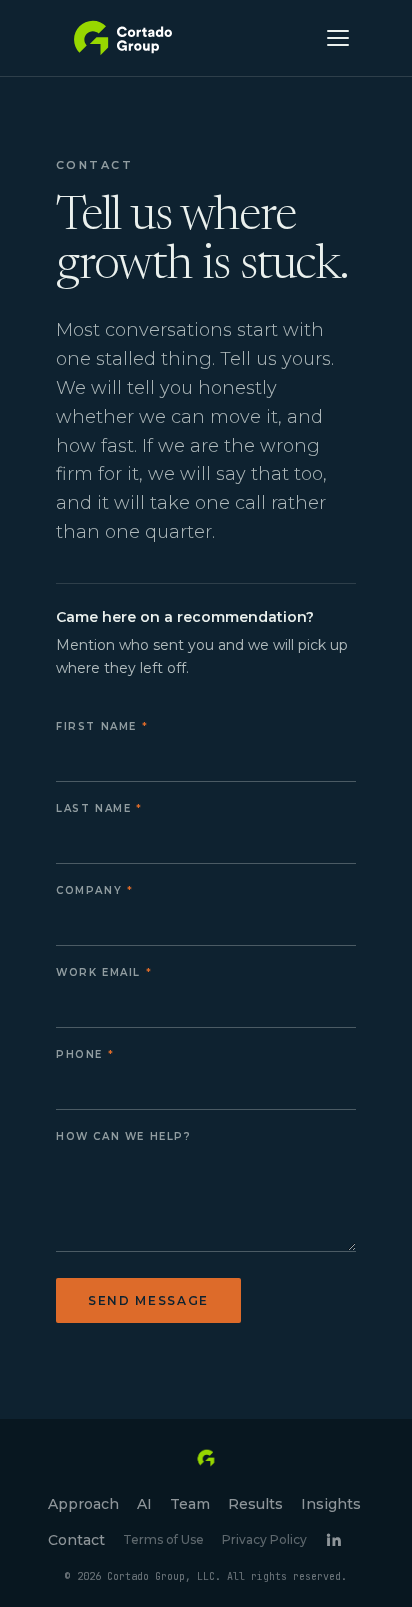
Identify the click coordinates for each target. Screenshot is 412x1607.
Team (190, 1504)
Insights (331, 1504)
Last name (93, 808)
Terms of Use (163, 1539)
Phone (79, 1054)
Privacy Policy (264, 1539)
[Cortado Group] (123, 38)
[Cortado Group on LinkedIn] (333, 1539)
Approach (83, 1504)
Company (89, 890)
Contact (76, 1540)
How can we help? (124, 1136)
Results (255, 1504)
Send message (148, 1300)
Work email (98, 972)
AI (144, 1504)
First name (96, 726)
